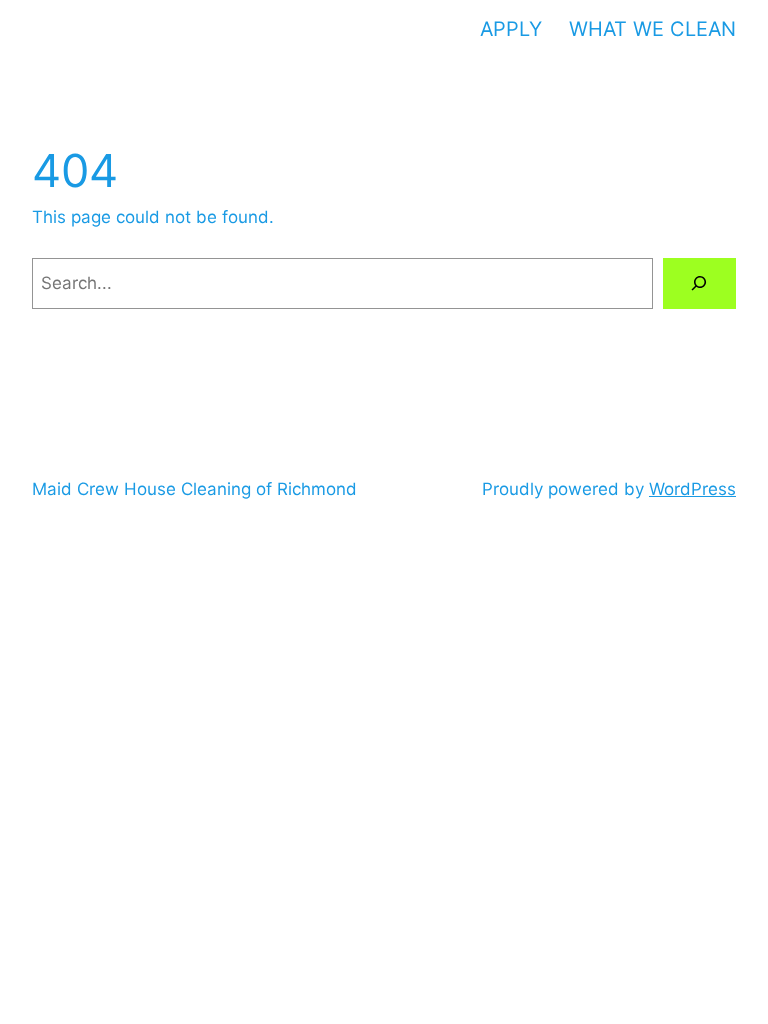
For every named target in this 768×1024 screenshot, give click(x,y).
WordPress (692, 489)
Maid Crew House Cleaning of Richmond (194, 489)
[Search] (699, 283)
